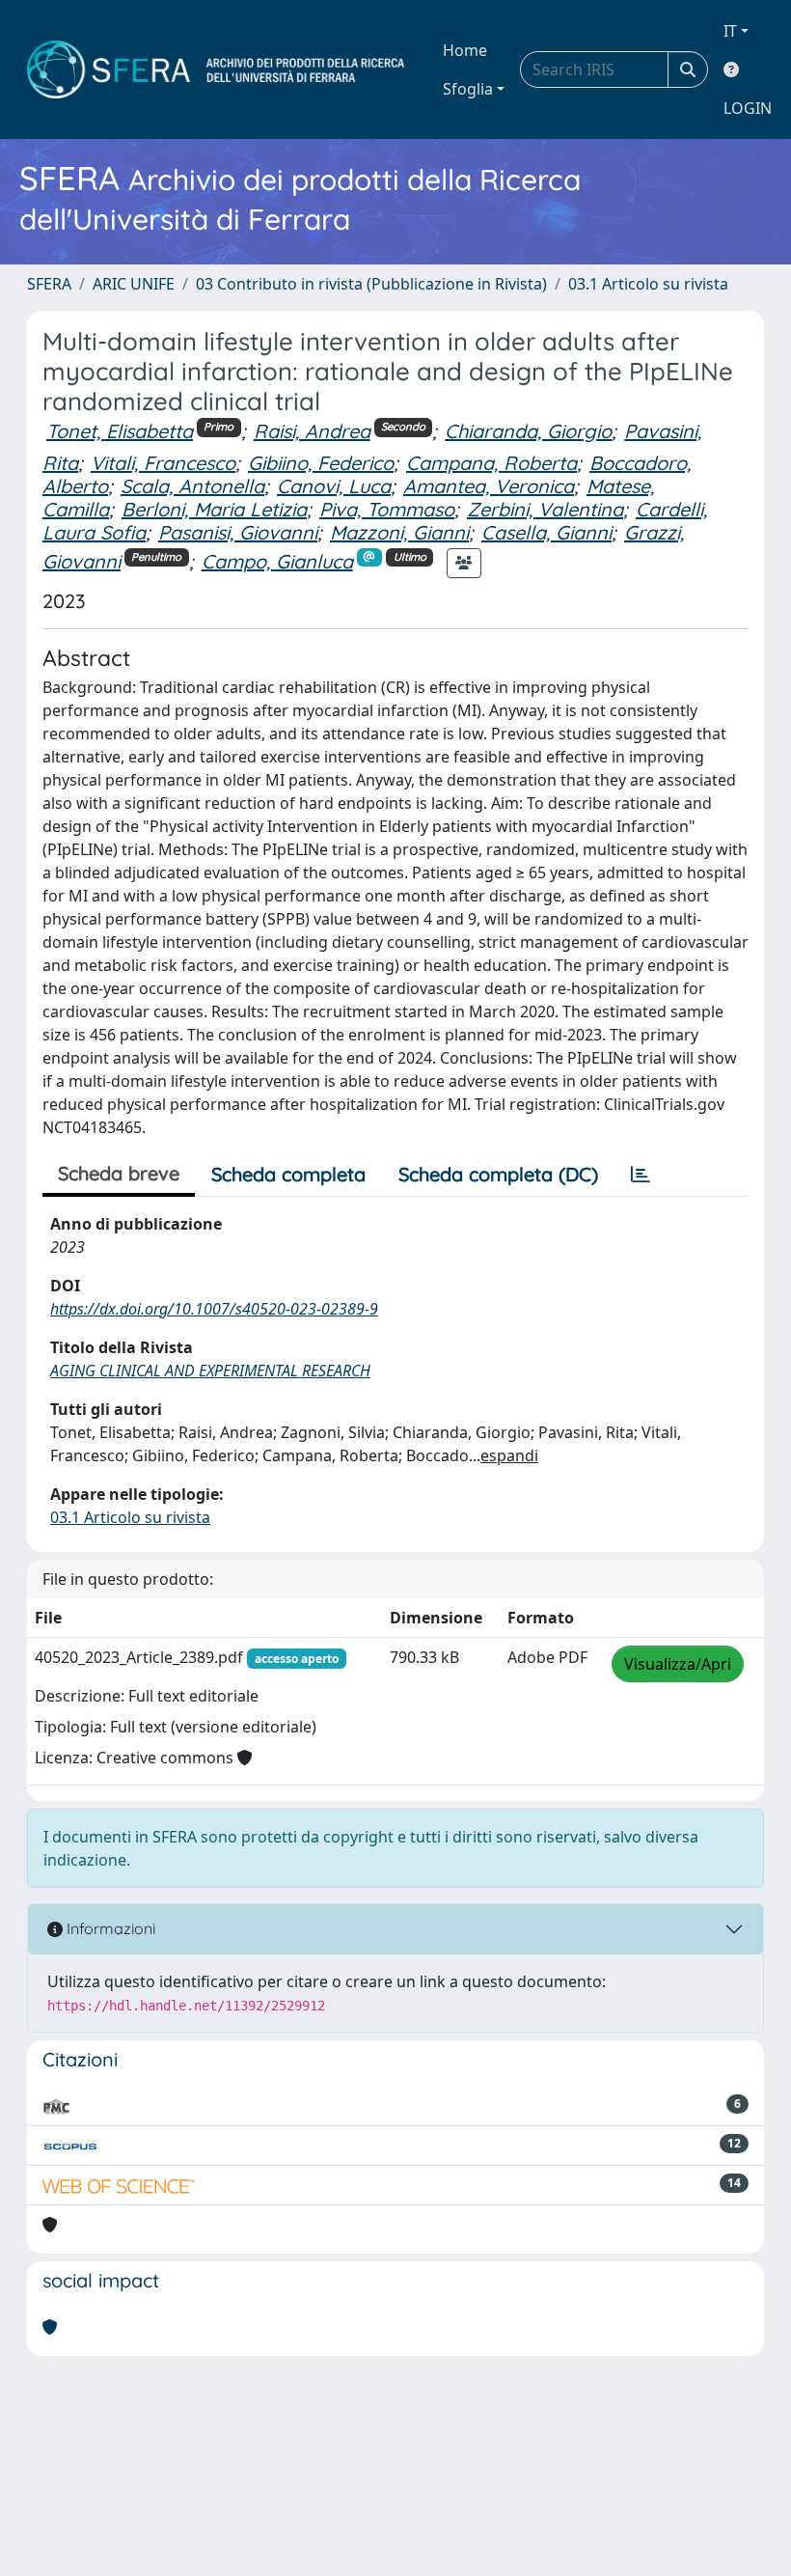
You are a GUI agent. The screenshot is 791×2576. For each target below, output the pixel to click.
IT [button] (730, 31)
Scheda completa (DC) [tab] (498, 1174)
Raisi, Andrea (312, 431)
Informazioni (109, 1928)
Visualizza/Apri (678, 1664)
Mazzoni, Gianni (399, 532)
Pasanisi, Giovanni (238, 532)
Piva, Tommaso (387, 509)
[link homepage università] (216, 69)
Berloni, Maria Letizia (214, 509)
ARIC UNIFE (134, 284)
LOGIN (748, 108)
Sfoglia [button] (468, 89)
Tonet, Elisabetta (120, 431)
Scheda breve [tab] (119, 1173)
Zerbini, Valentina (545, 509)
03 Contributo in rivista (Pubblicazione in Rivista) (371, 284)
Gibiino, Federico (321, 463)
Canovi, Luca (334, 486)
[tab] (641, 1175)
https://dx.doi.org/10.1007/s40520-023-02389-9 (214, 1309)
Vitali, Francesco (163, 463)
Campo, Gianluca (277, 561)
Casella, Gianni (546, 532)
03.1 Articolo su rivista (648, 284)
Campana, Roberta (491, 463)
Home (465, 50)
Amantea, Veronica (489, 486)
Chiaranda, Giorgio (528, 431)
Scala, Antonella (192, 486)
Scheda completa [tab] (288, 1174)
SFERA (49, 284)
